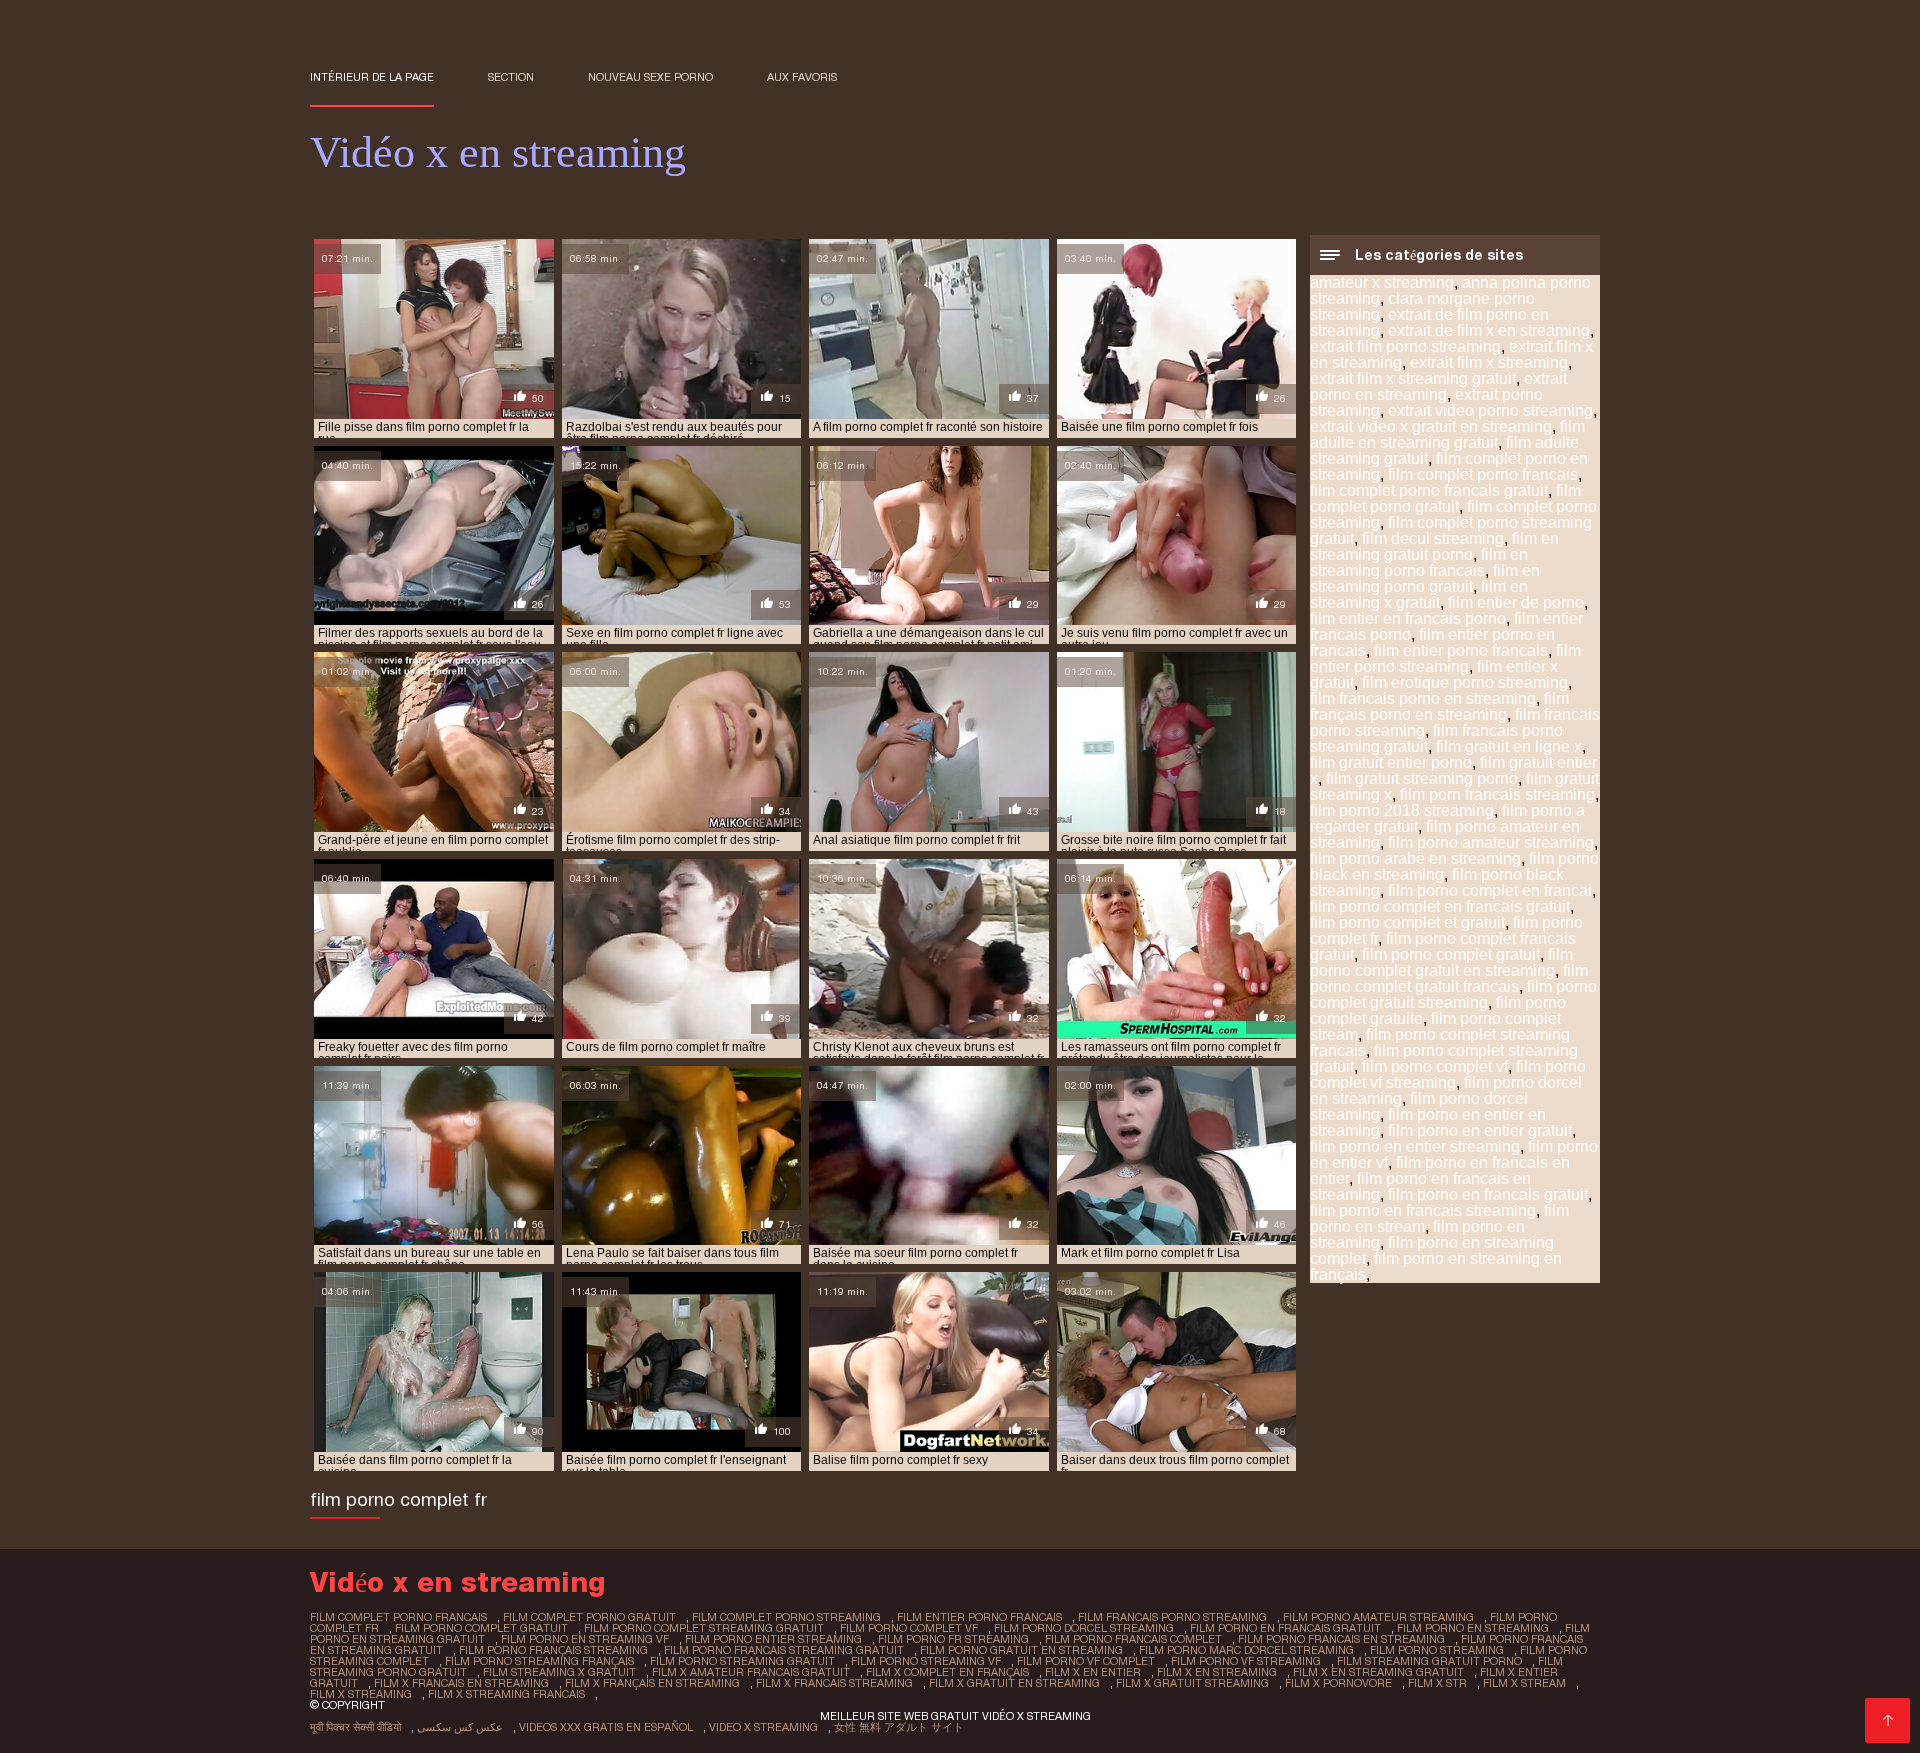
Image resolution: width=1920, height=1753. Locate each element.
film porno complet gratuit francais (1449, 978)
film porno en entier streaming (1415, 1146)
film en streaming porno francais (1419, 562)
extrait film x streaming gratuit (1413, 378)
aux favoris (802, 77)
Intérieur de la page (372, 77)
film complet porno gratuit (1445, 498)
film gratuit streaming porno (1422, 778)
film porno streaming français (539, 1661)
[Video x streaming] (1887, 1720)
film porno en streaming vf (585, 1639)
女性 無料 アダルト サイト (899, 1727)
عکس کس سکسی (460, 1727)
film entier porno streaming (1445, 658)
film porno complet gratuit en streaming (1441, 962)
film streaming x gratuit (559, 1672)
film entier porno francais (1461, 650)
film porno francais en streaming (1341, 1639)
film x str (1437, 1683)
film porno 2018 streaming (1402, 810)
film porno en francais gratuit (1488, 1194)
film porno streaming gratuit (742, 1661)
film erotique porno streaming (1465, 682)
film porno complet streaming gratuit (704, 1628)
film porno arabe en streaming (1415, 858)
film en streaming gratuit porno (1434, 546)
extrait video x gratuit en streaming (1431, 426)
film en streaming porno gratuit (1425, 578)
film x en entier (1093, 1672)
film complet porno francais (1483, 474)
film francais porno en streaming (1423, 698)
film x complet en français (947, 1672)
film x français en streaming (652, 1683)
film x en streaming (1217, 1672)
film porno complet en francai (1490, 890)
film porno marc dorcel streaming (1246, 1650)
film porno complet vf (1435, 1066)
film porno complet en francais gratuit (1440, 906)
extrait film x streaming (1489, 362)
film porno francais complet (1133, 1639)
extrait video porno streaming (1490, 410)
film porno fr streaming (953, 1639)
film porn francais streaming (1497, 794)
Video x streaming (763, 1727)
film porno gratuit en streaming (1021, 1650)
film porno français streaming (553, 1650)
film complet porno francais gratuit (1429, 490)
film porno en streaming (1473, 1628)
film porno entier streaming (773, 1639)
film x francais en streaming (461, 1683)
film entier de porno (1516, 602)
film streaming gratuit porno (1429, 1661)
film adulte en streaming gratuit (1447, 434)
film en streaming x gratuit (1419, 594)
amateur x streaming (1382, 282)
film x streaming (361, 1694)
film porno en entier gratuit (1480, 1130)
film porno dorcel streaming (1084, 1628)
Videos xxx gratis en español (606, 1727)
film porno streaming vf (926, 1661)
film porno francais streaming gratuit (784, 1650)
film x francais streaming (834, 1683)
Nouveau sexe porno (650, 77)
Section (511, 77)
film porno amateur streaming (1491, 842)
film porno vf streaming (1246, 1661)
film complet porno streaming (786, 1617)
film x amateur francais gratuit (751, 1672)
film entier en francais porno (1408, 618)
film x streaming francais (506, 1694)
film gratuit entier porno (1391, 762)
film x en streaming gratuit (1378, 1672)
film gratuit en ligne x (1509, 746)
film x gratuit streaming (1192, 1683)
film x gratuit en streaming (1014, 1683)
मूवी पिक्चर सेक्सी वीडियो (355, 1727)
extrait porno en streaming (1438, 386)
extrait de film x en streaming (1489, 330)
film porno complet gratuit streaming (1453, 994)
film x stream (1524, 1683)
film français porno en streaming (1439, 706)
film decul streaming (1433, 538)
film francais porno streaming (1172, 1617)
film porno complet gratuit (1451, 954)
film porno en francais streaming (1423, 1210)
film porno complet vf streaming (1448, 1074)
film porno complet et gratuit (1407, 922)
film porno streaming (1437, 1650)
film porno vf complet (1086, 1661)
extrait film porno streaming (1405, 346)
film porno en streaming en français (1436, 1266)
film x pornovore (1338, 1683)
